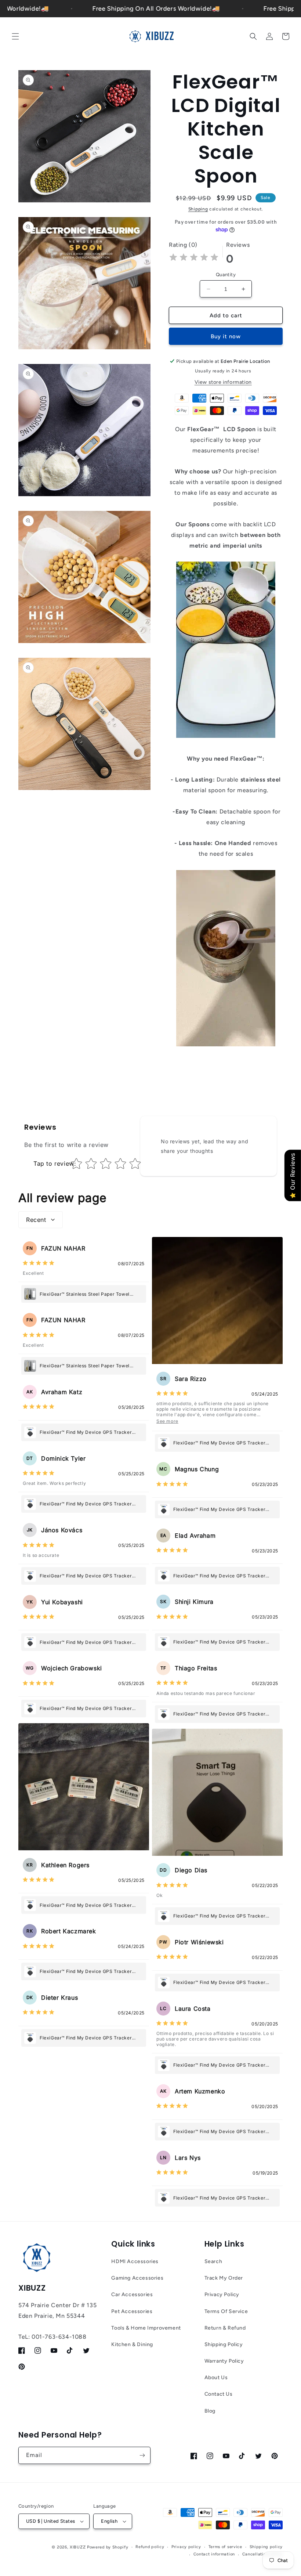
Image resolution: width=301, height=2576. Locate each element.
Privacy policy (186, 2547)
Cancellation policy (262, 2554)
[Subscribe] (142, 2455)
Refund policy (150, 2547)
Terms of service (225, 2547)
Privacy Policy (222, 2294)
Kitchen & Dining (132, 2344)
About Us (216, 2377)
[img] (194, 258)
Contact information (214, 2554)
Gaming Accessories (137, 2278)
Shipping (198, 209)
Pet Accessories (132, 2311)
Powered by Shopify (108, 2547)
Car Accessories (132, 2294)
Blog (210, 2411)
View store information (223, 382)
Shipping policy (266, 2547)
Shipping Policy (224, 2344)
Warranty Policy (224, 2361)
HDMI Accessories (135, 2261)
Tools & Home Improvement (146, 2328)
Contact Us (219, 2394)
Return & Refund (225, 2328)
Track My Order (224, 2278)
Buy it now (226, 336)
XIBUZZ (78, 2547)
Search (213, 2261)
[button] (15, 36)
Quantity (226, 275)
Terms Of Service (226, 2311)
